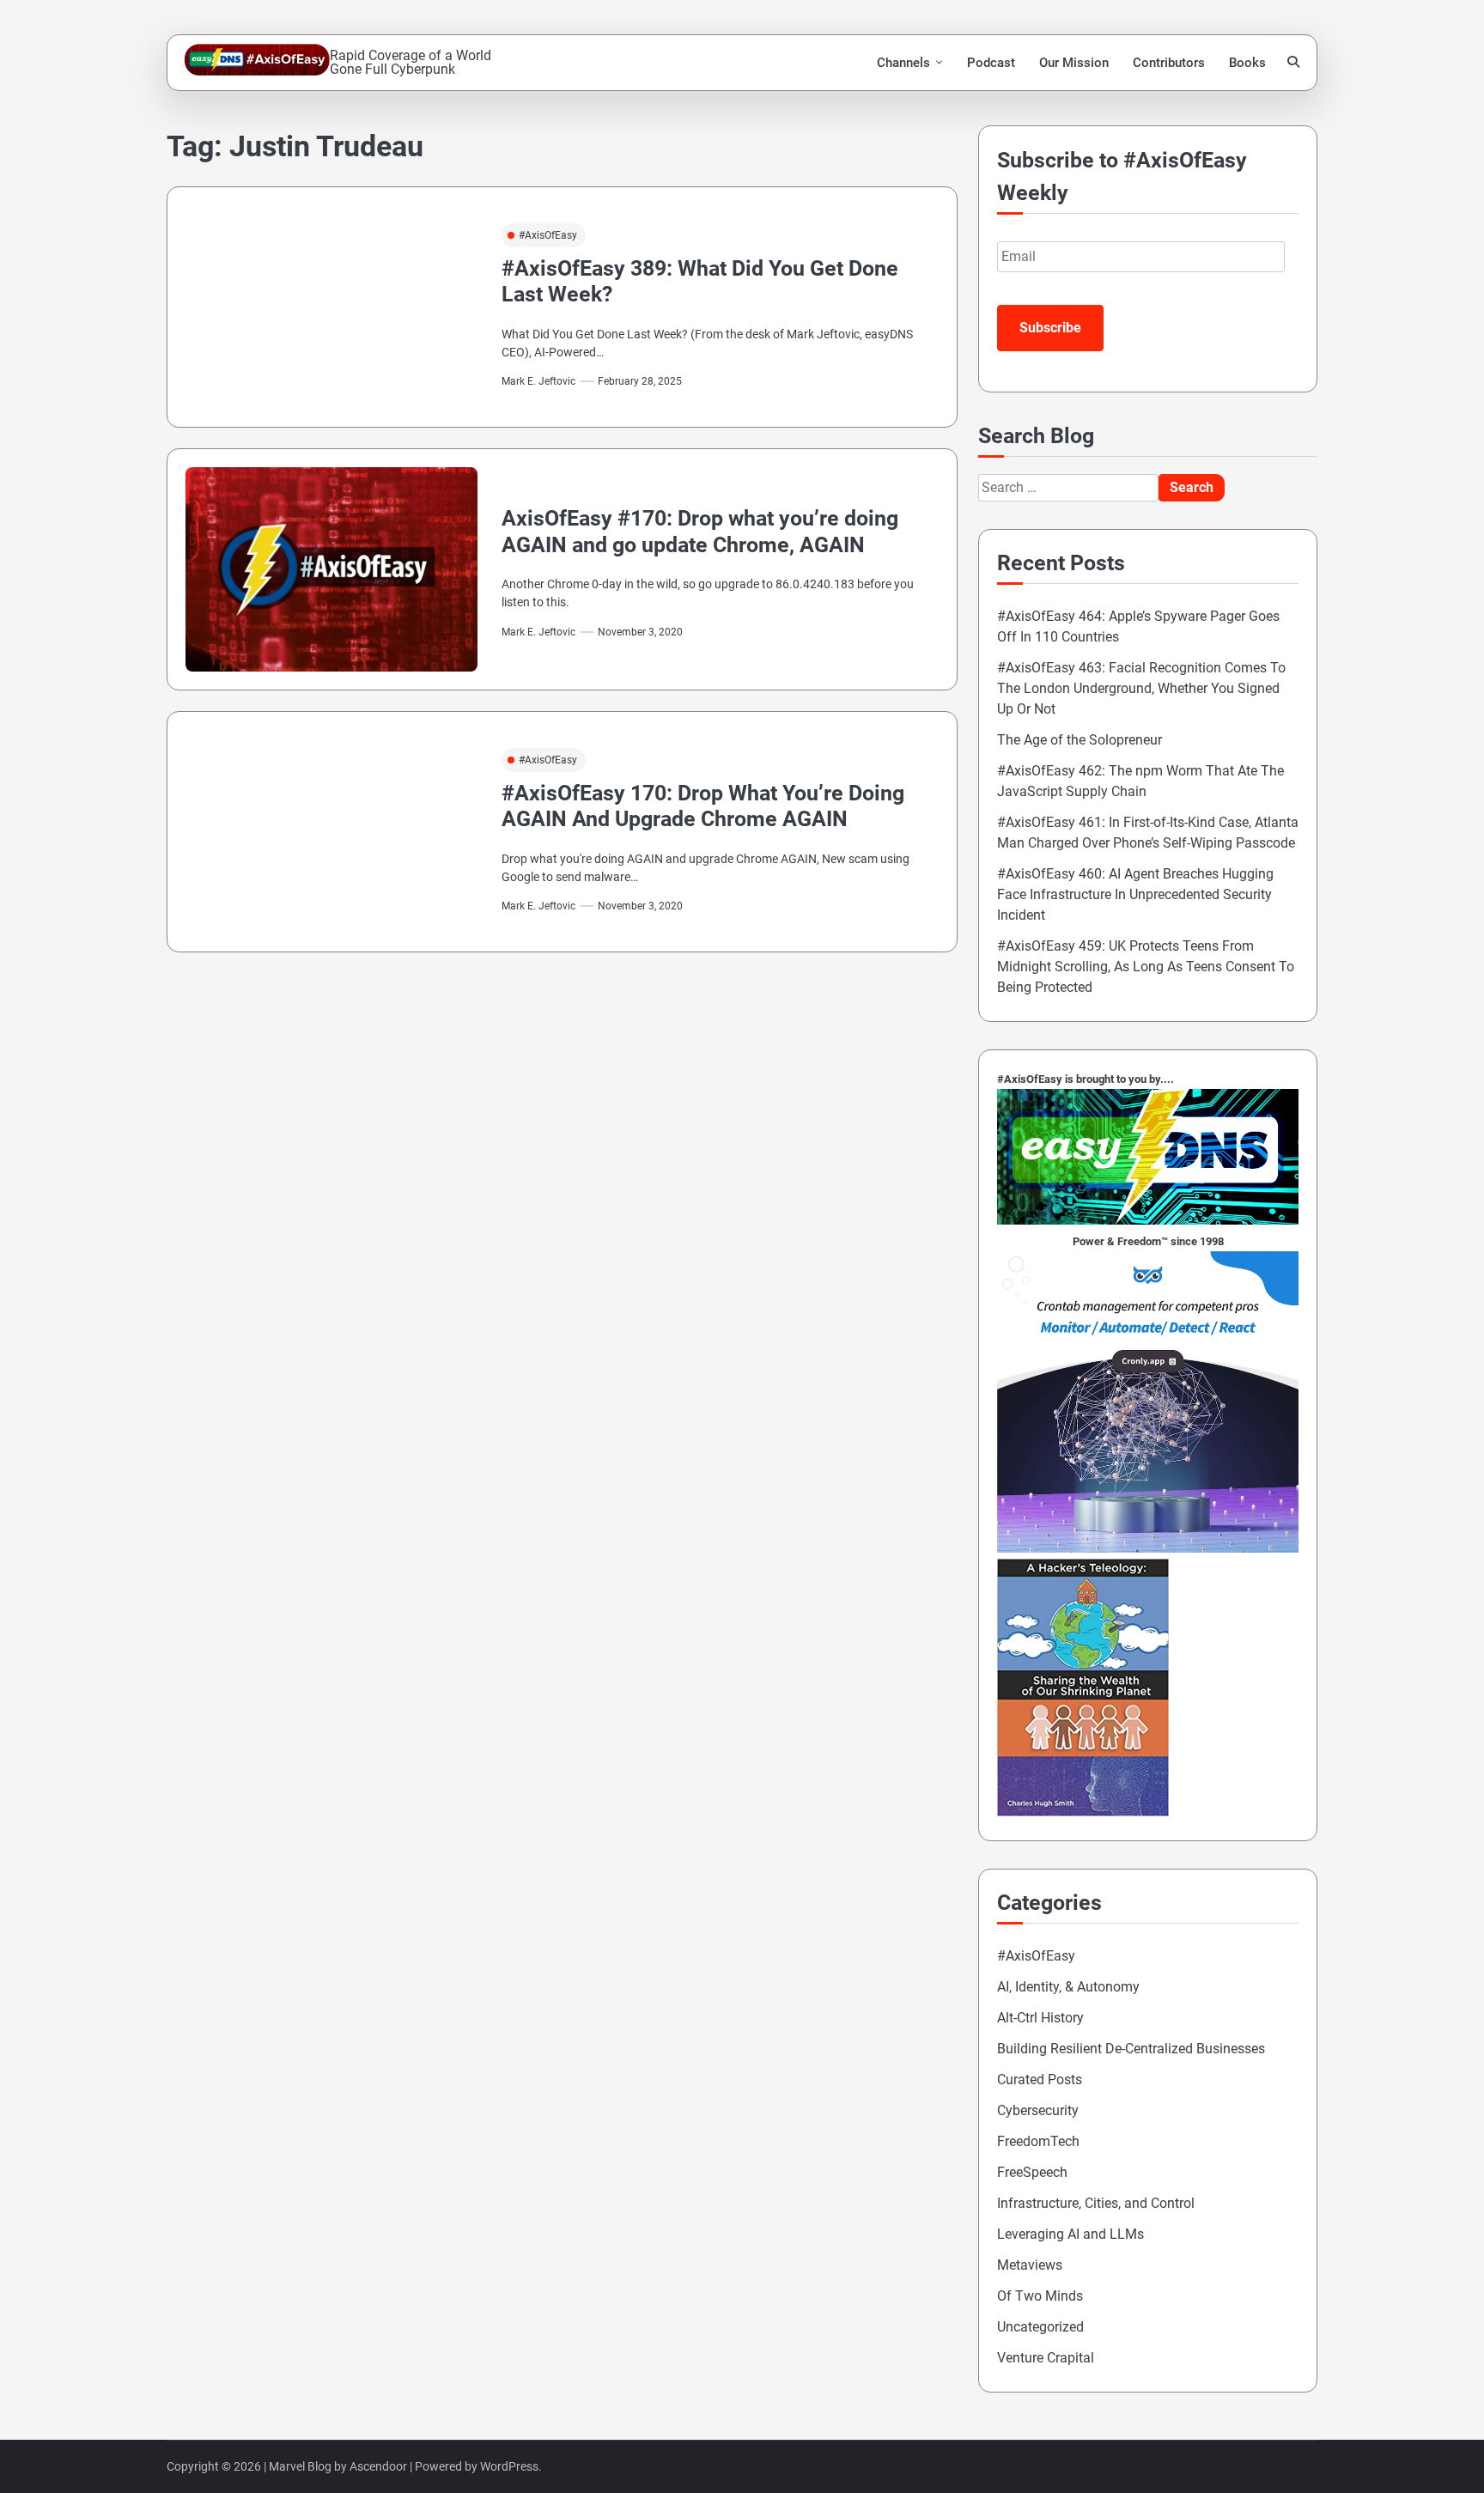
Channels (903, 63)
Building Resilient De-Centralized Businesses (1131, 2049)
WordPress (509, 2466)
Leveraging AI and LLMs (1070, 2234)
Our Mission (1074, 63)
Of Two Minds (1040, 2296)
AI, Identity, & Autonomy (1068, 1987)
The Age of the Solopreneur (1080, 740)
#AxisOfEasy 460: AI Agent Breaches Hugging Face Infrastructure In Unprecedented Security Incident (1135, 894)
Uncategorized (1040, 2327)
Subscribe (1050, 328)
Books (1247, 63)
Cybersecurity (1038, 2110)
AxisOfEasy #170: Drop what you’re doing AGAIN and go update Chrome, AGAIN (700, 531)
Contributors (1169, 63)
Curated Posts (1040, 2080)
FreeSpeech (1032, 2172)
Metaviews (1030, 2265)
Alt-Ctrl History (1040, 2018)
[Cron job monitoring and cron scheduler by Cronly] (1148, 1548)
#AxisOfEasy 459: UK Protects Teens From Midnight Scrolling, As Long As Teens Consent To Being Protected (1146, 967)
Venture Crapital (1046, 2358)
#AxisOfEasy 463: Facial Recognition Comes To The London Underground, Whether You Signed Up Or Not (1141, 688)
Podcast (991, 63)
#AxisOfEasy (548, 235)
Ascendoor (378, 2466)
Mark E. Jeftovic (538, 381)
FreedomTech (1038, 2141)
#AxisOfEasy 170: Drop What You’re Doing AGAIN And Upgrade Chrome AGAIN (703, 806)
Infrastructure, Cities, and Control (1096, 2203)
